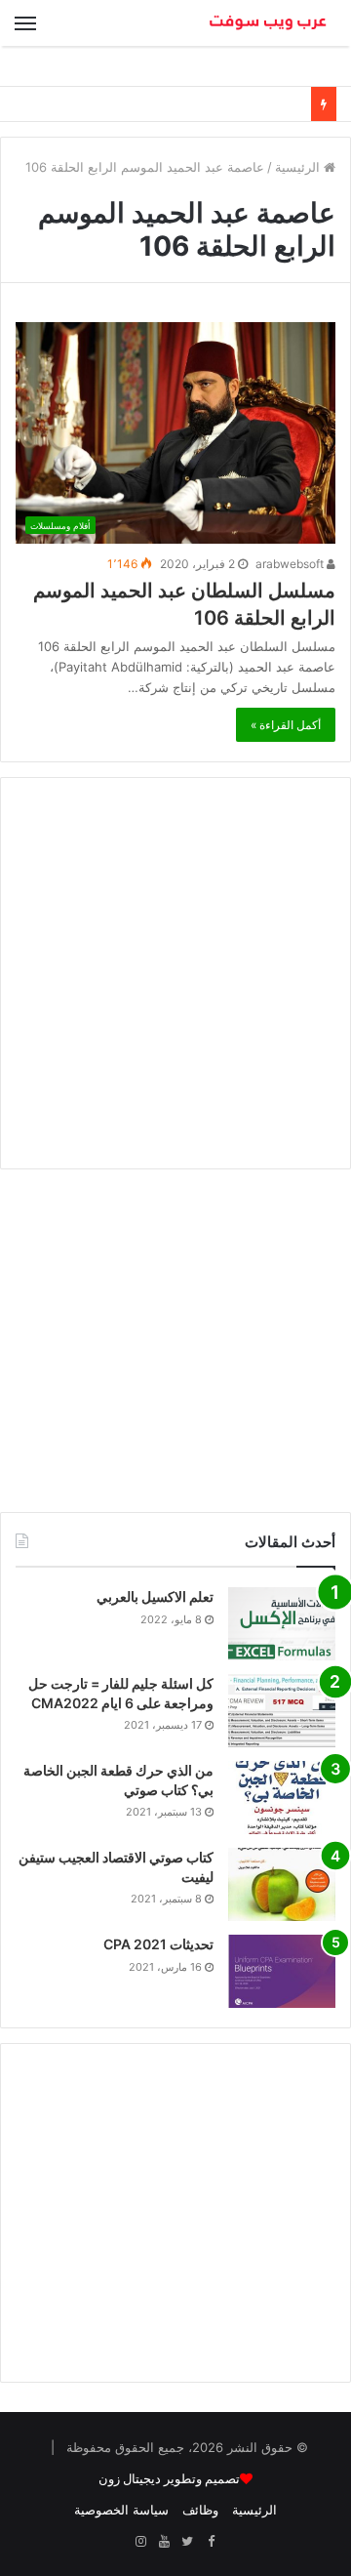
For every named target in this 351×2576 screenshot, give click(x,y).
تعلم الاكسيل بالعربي (155, 1596)
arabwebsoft (291, 564)
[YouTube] (164, 2542)
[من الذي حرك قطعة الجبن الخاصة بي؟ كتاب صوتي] (282, 1798)
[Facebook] (211, 2542)
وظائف (200, 2510)
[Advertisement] (175, 973)
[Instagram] (140, 2542)
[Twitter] (187, 2542)
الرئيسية (299, 167)
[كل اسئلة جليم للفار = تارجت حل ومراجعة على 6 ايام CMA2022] (282, 1711)
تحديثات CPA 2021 (158, 1944)
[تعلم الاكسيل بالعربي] (282, 1624)
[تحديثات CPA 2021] (282, 1971)
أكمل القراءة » (286, 725)
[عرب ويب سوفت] (268, 23)
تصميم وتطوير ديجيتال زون (169, 2479)
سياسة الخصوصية (121, 2510)
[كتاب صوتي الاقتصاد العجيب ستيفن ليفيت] (282, 1884)
